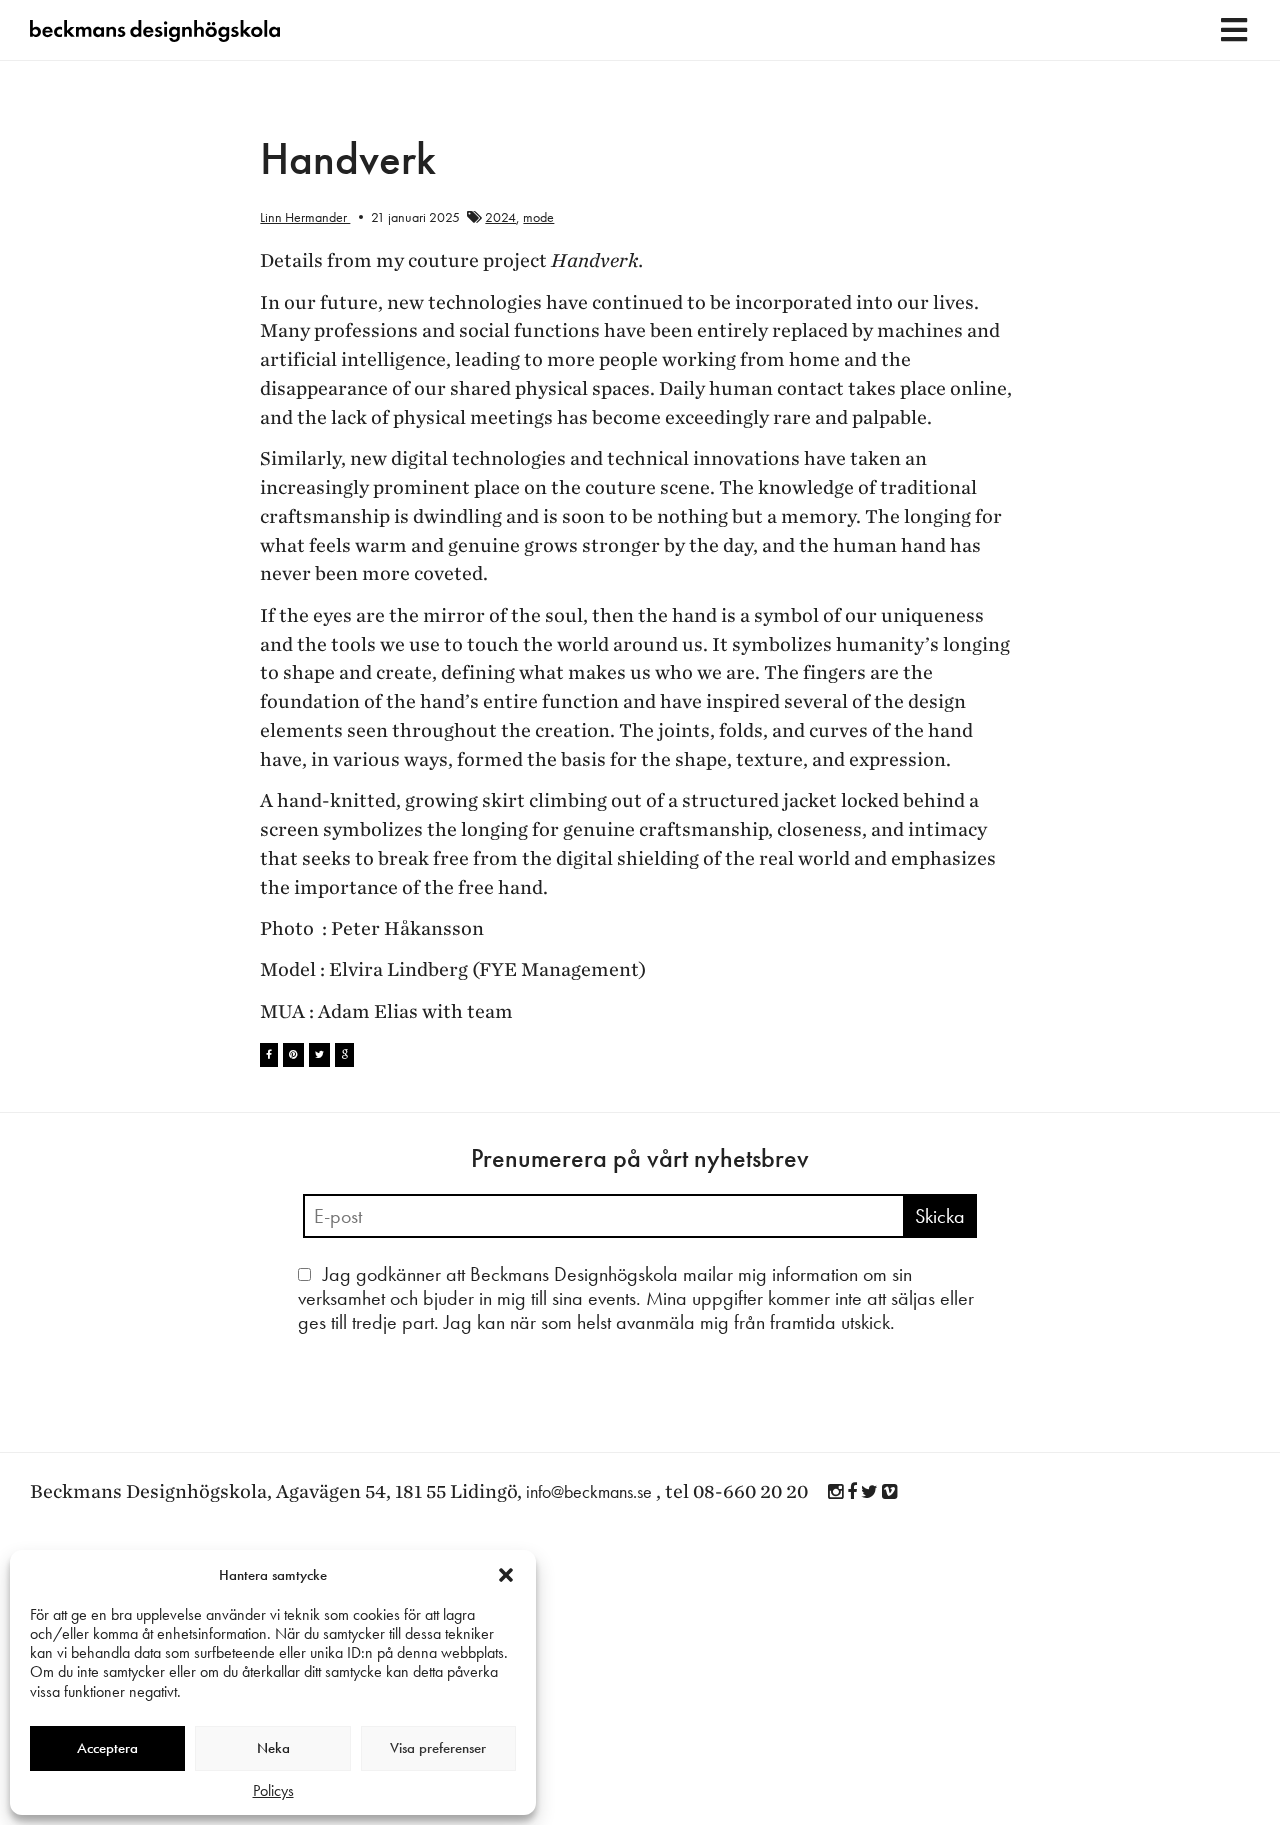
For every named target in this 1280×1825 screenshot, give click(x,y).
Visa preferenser (438, 1748)
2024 (500, 217)
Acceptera (107, 1748)
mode (538, 217)
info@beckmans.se (589, 1491)
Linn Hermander (305, 217)
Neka (273, 1748)
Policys (273, 1790)
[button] (506, 1575)
